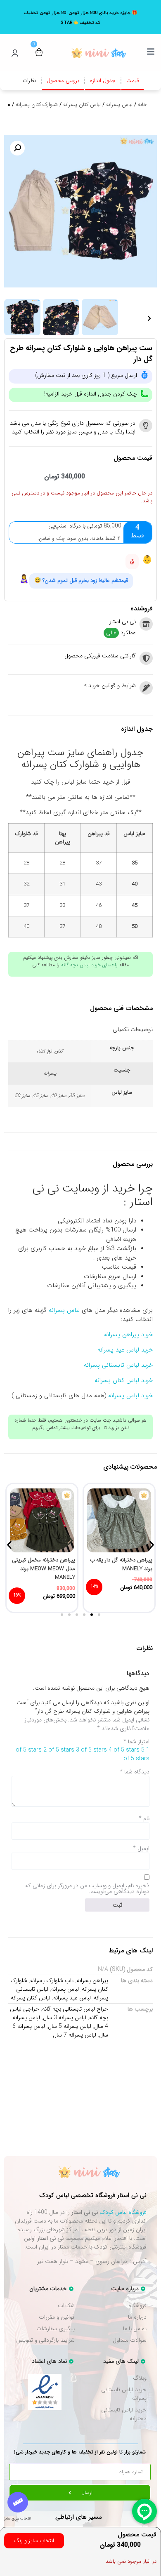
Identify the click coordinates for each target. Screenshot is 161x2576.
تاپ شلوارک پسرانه (52, 1980)
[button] (17, 148)
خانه (142, 105)
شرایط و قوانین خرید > (110, 685)
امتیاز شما (136, 1742)
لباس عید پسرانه (72, 1998)
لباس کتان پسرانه (82, 105)
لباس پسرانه (119, 105)
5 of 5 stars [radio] (136, 1754)
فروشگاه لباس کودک (123, 2212)
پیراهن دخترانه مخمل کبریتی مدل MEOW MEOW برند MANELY (44, 1569)
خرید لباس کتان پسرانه (124, 1380)
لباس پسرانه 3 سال (65, 2018)
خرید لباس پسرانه (130, 1396)
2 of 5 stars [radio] (59, 1750)
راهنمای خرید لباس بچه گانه (89, 965)
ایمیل (141, 1848)
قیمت (133, 81)
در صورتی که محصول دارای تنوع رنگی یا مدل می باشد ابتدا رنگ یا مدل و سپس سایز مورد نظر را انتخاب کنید (73, 427)
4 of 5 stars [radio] (124, 1750)
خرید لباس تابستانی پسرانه (118, 1365)
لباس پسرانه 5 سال (70, 2026)
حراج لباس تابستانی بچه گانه (75, 2009)
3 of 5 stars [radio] (91, 1750)
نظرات (29, 81)
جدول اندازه (103, 81)
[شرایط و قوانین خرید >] (146, 688)
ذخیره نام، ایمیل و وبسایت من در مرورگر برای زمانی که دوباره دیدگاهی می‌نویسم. (87, 1888)
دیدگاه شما (135, 1772)
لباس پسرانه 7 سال (75, 2035)
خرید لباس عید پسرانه (125, 1350)
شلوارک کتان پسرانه (37, 105)
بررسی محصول (63, 81)
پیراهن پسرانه (92, 1980)
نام (144, 1818)
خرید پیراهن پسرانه (128, 1335)
